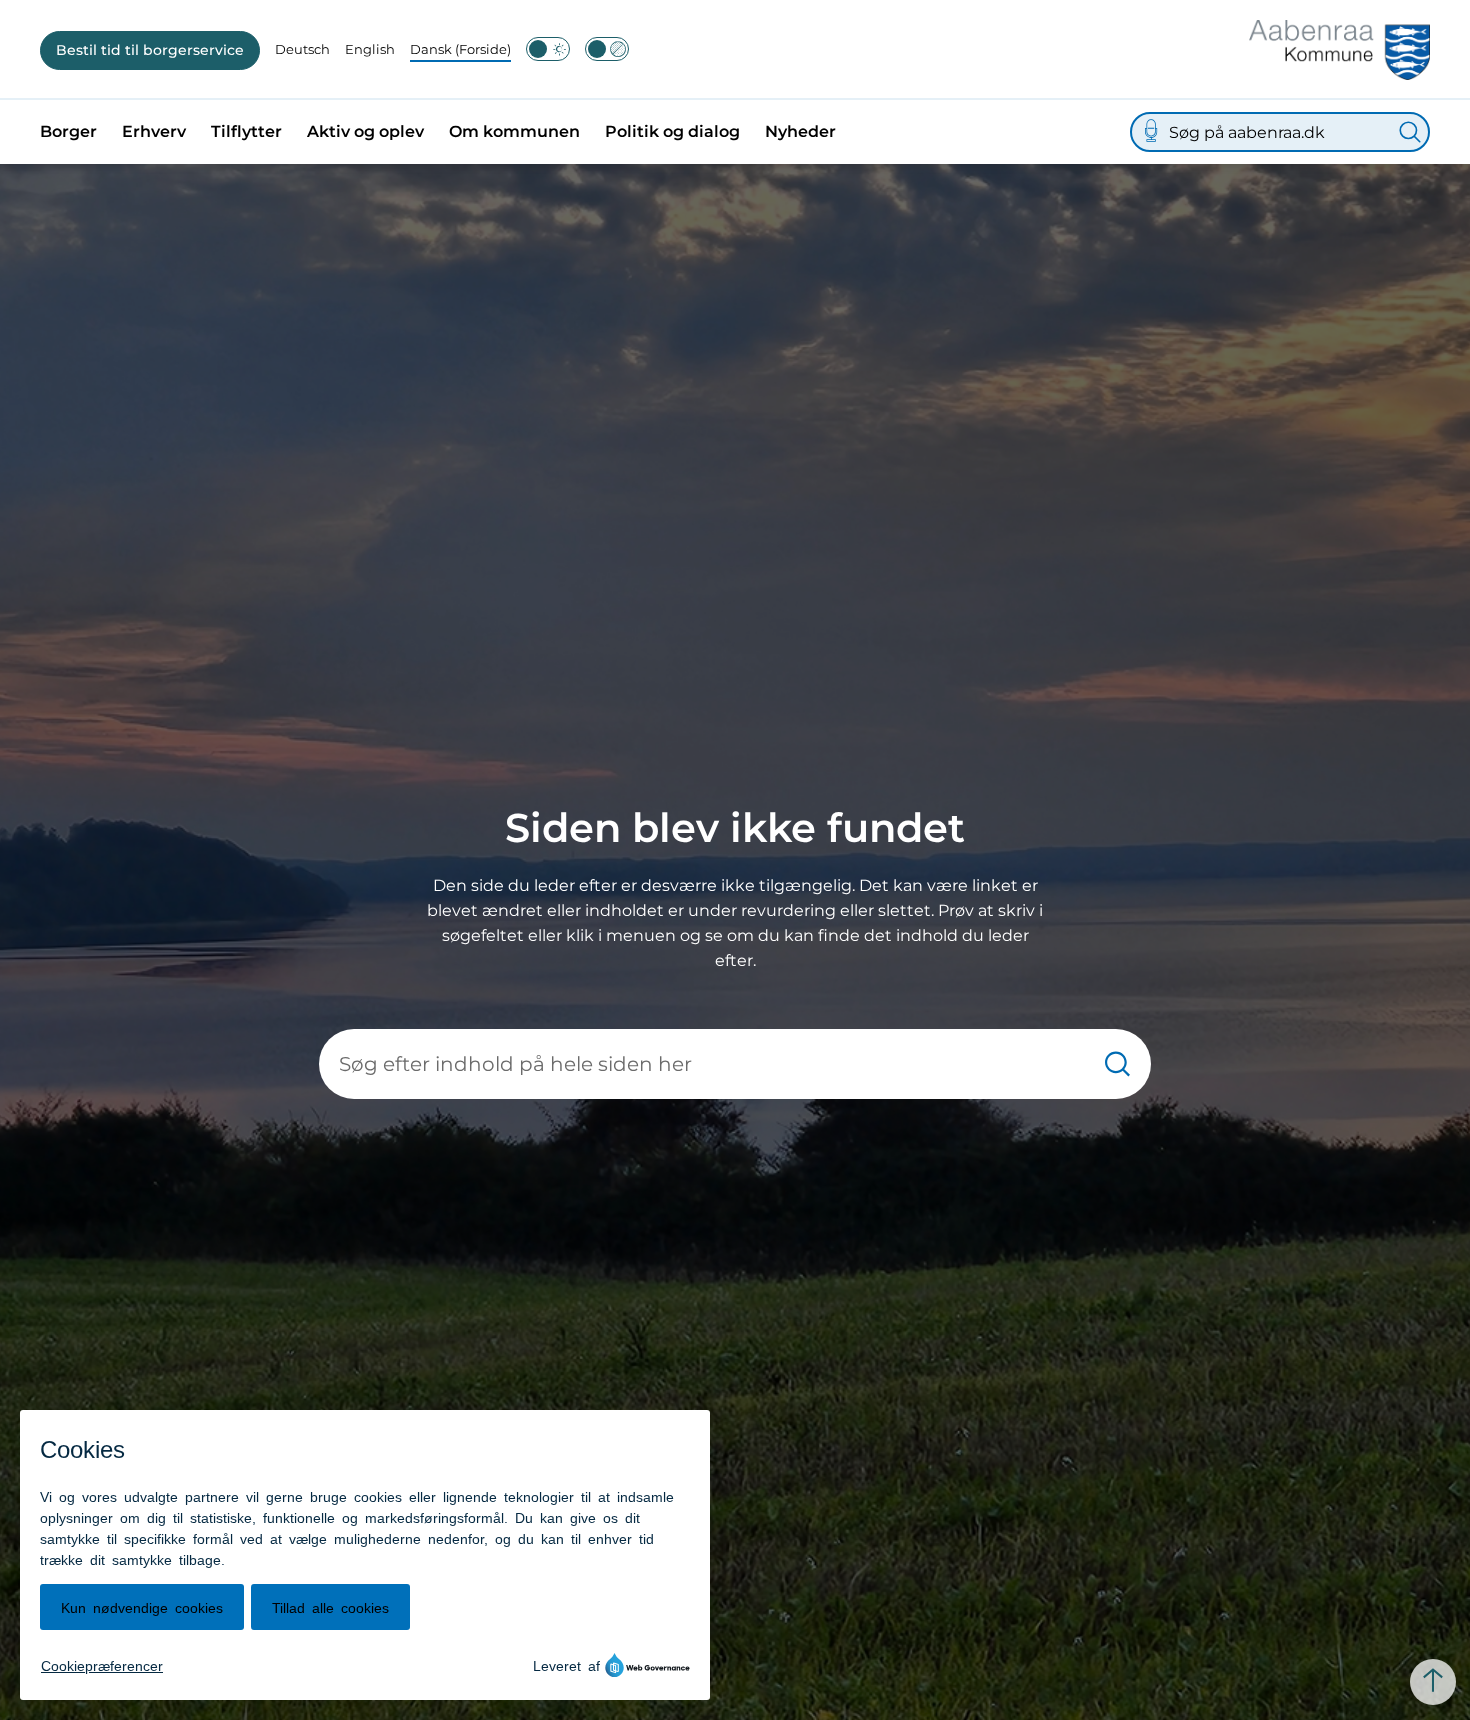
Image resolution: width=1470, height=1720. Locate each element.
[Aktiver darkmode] (548, 49)
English (370, 49)
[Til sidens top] (1433, 1682)
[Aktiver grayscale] (607, 49)
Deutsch (302, 49)
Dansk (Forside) (460, 49)
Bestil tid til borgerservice (150, 50)
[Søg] (1410, 132)
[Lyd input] (1151, 132)
